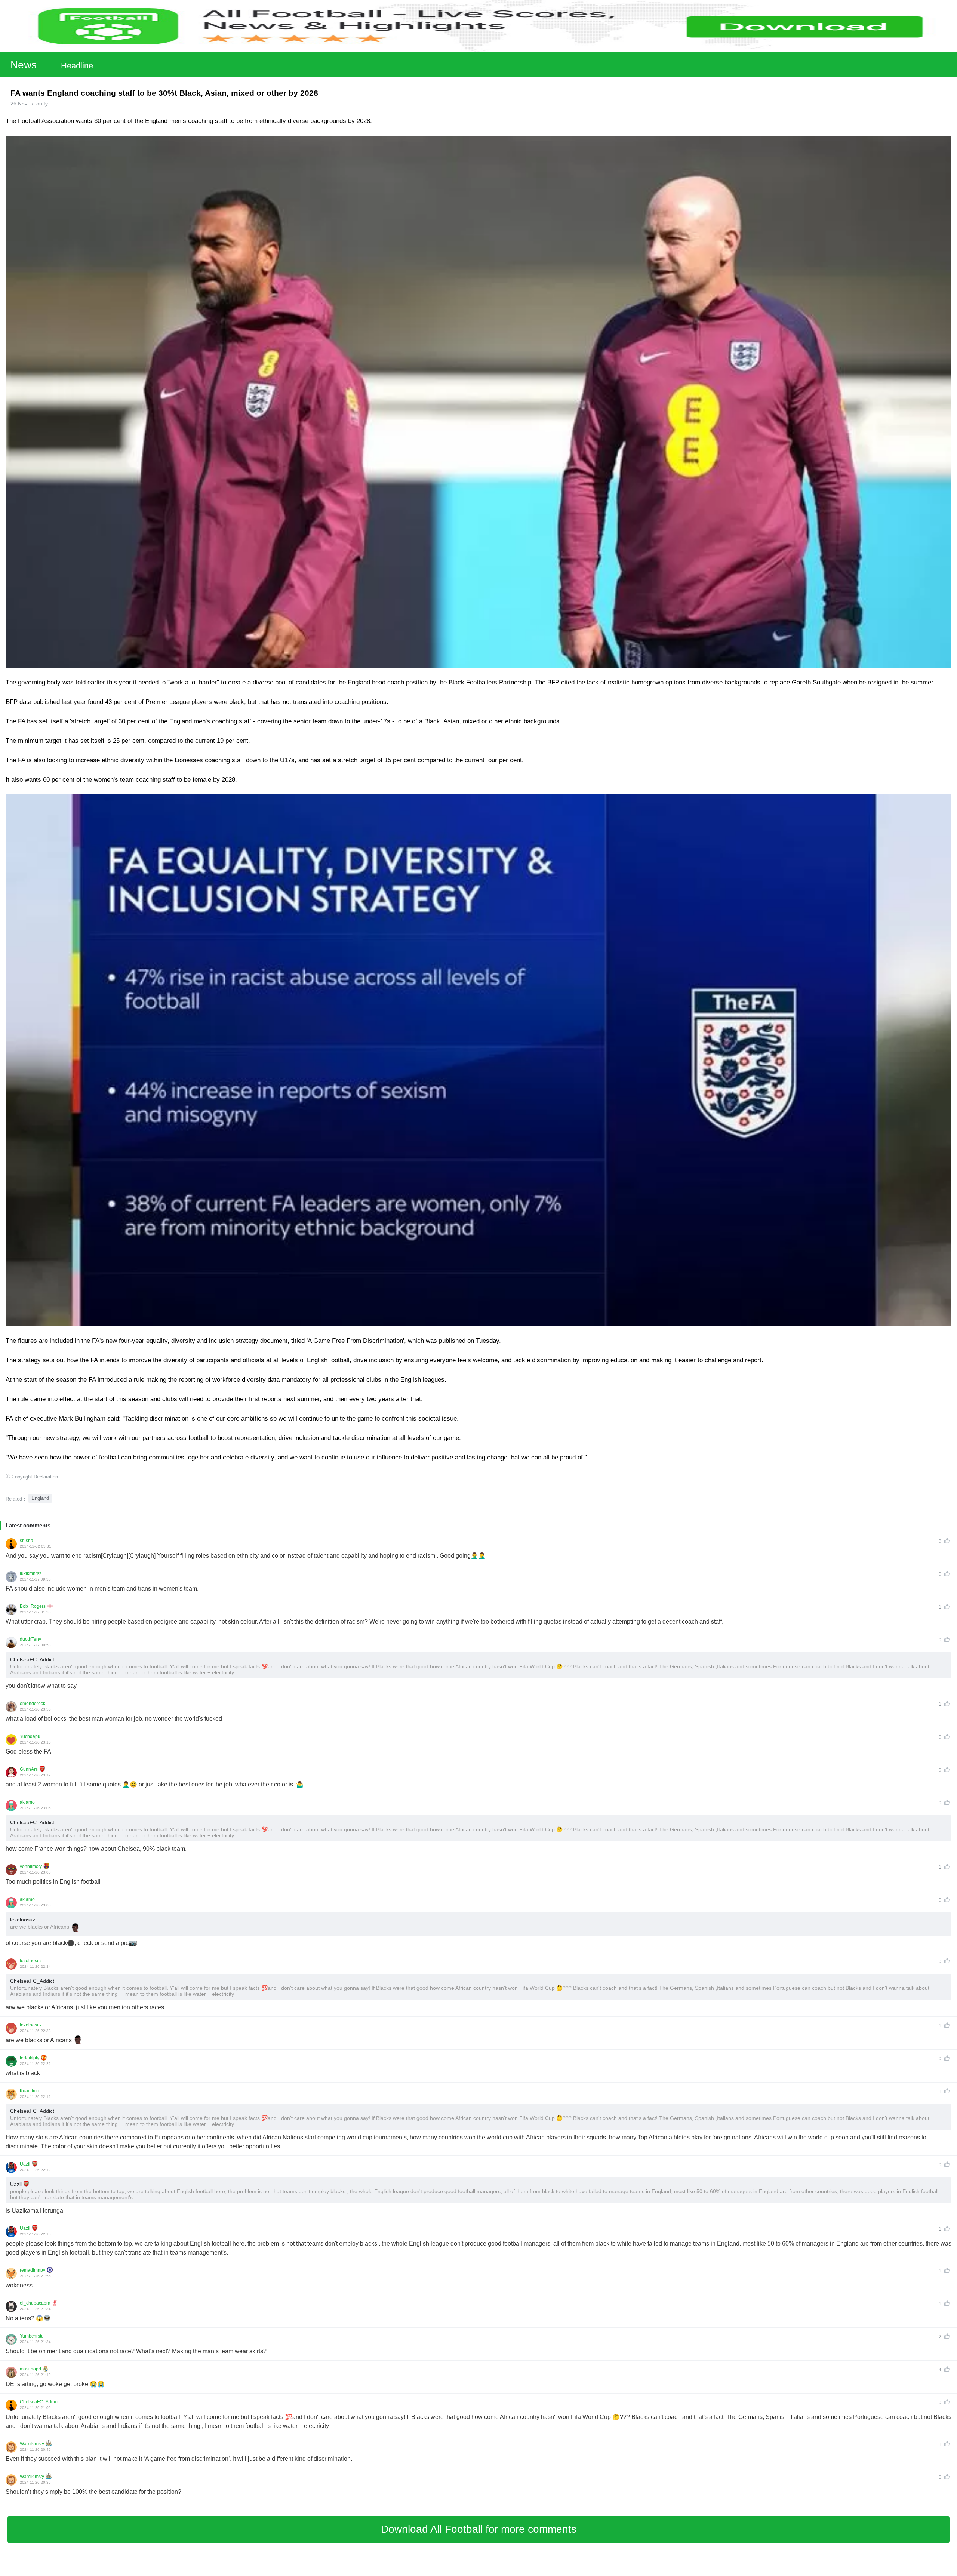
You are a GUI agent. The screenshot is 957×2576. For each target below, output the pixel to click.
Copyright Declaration (35, 1477)
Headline (77, 66)
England (40, 1498)
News (24, 65)
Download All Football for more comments (479, 2529)
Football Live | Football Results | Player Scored (79, 2572)
